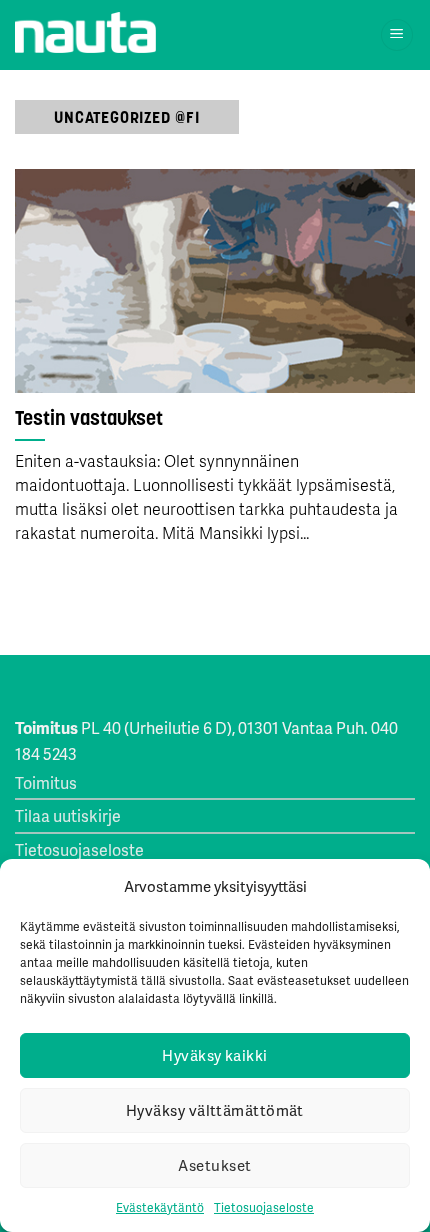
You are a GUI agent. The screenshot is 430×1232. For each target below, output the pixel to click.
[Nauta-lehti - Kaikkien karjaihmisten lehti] (85, 33)
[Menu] (397, 35)
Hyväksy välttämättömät (215, 1110)
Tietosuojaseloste (264, 1207)
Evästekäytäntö (160, 1207)
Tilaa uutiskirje (68, 815)
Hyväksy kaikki (214, 1055)
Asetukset (214, 1165)
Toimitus (46, 782)
